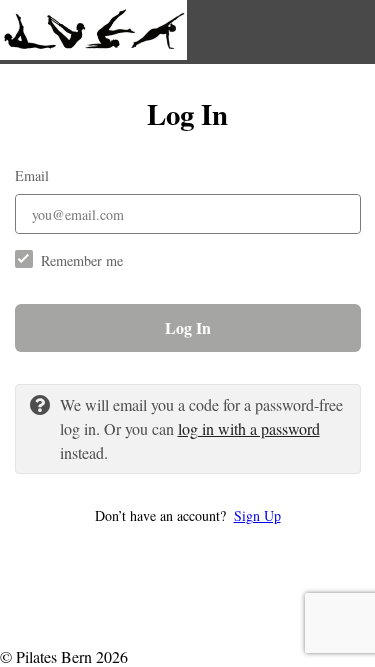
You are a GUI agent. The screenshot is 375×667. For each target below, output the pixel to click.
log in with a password (249, 428)
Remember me (82, 260)
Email (32, 175)
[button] (188, 515)
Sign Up (257, 515)
